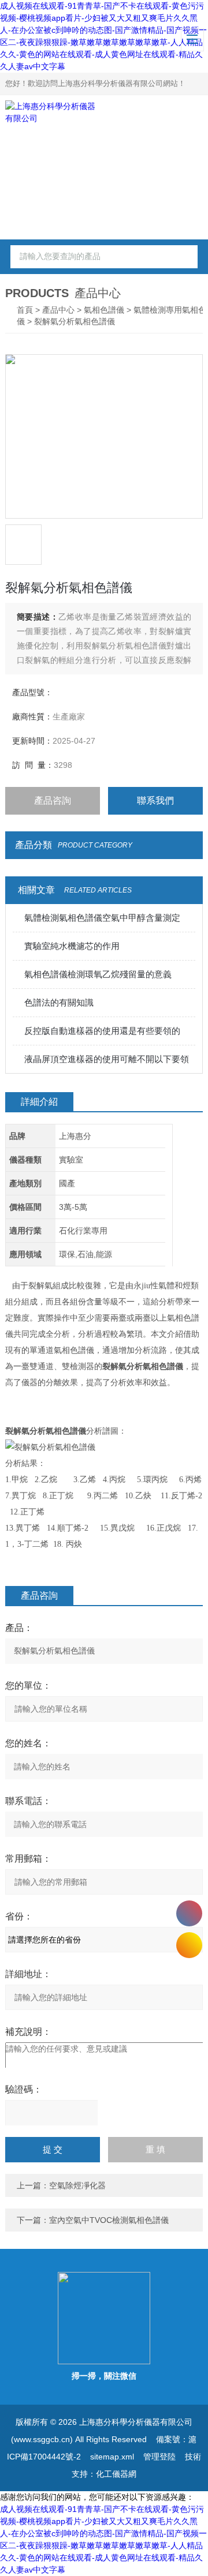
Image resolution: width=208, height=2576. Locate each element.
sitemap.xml (112, 2457)
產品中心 (58, 310)
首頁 (25, 310)
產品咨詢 (53, 800)
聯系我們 (155, 800)
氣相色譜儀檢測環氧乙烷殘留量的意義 (98, 974)
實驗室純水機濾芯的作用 (72, 946)
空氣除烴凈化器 (77, 2185)
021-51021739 (189, 1913)
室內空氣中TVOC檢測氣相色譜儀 (109, 2220)
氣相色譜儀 (104, 310)
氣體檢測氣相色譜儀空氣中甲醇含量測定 (102, 918)
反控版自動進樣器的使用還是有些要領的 (102, 1031)
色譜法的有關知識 (59, 1002)
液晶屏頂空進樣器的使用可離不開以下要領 (107, 1059)
